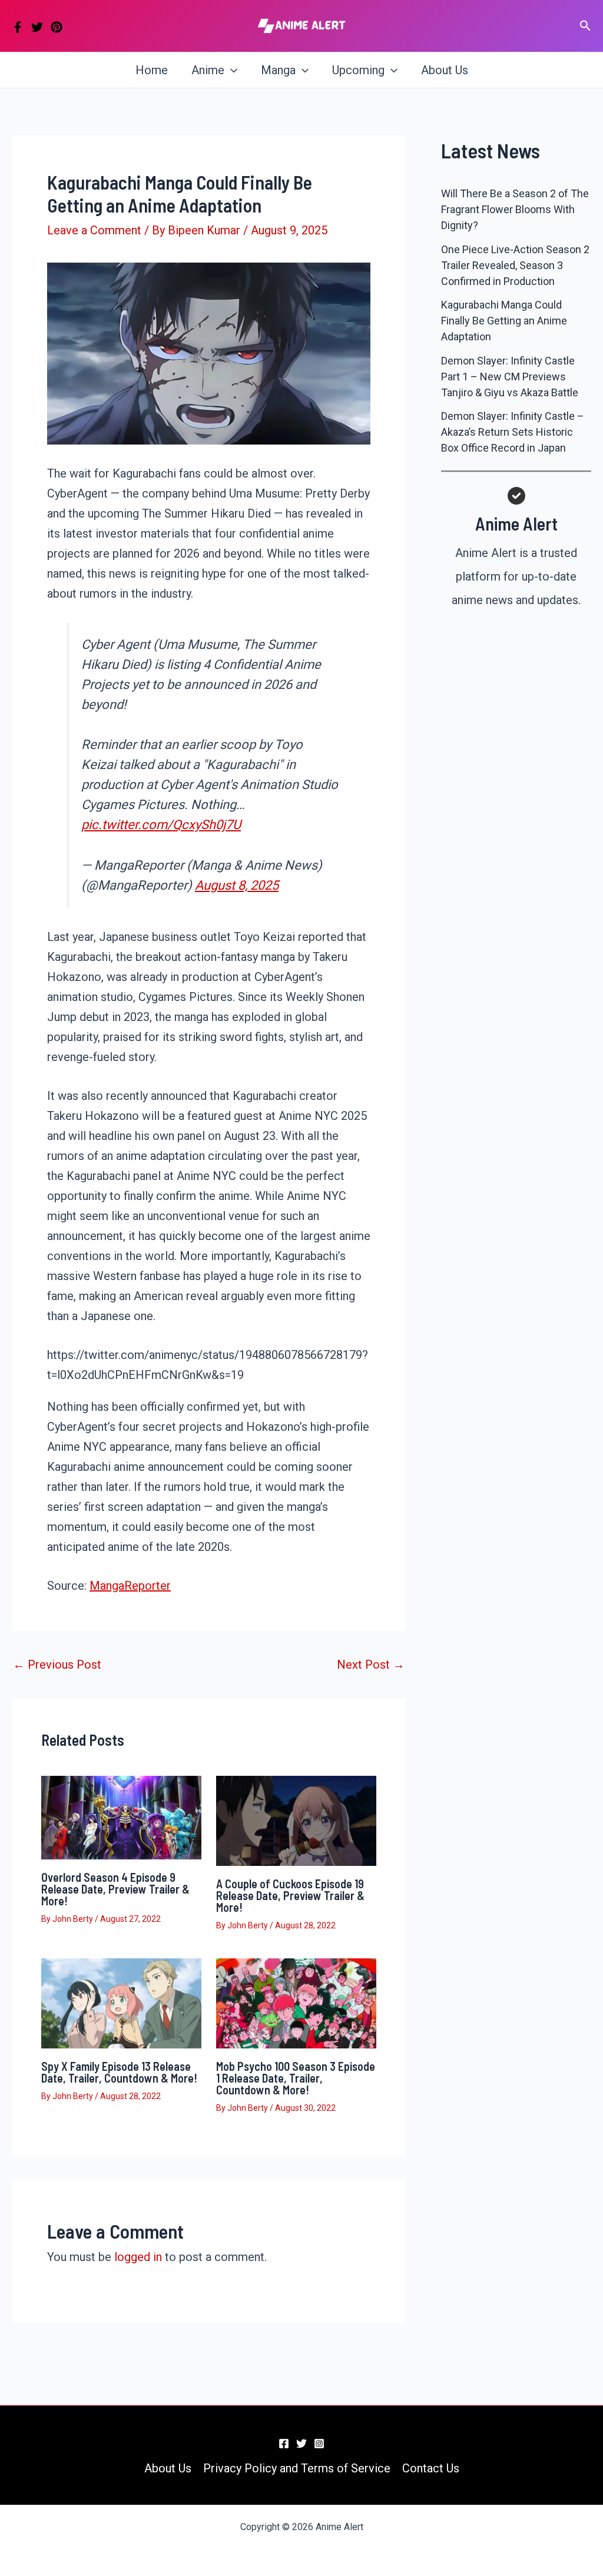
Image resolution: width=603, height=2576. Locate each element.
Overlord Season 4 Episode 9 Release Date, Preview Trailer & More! (115, 1889)
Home (152, 70)
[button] (585, 26)
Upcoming (358, 70)
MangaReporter (130, 1586)
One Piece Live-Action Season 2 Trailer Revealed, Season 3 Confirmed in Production (515, 265)
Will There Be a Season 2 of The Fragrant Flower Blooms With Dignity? (515, 209)
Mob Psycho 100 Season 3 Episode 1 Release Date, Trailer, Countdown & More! (296, 2078)
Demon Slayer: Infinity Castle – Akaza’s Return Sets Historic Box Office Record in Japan (513, 432)
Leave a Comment (94, 230)
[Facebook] (18, 27)
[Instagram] (319, 2444)
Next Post (371, 1665)
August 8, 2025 (237, 885)
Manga (278, 70)
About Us (445, 70)
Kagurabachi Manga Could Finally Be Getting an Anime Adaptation (504, 321)
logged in (138, 2257)
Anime (208, 70)
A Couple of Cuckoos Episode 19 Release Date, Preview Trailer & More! (290, 1895)
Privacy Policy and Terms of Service (297, 2468)
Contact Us (431, 2468)
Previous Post (57, 1665)
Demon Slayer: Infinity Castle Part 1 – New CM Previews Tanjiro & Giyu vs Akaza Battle (510, 377)
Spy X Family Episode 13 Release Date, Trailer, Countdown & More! (119, 2072)
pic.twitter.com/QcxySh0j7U (161, 825)
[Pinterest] (57, 27)
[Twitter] (37, 27)
